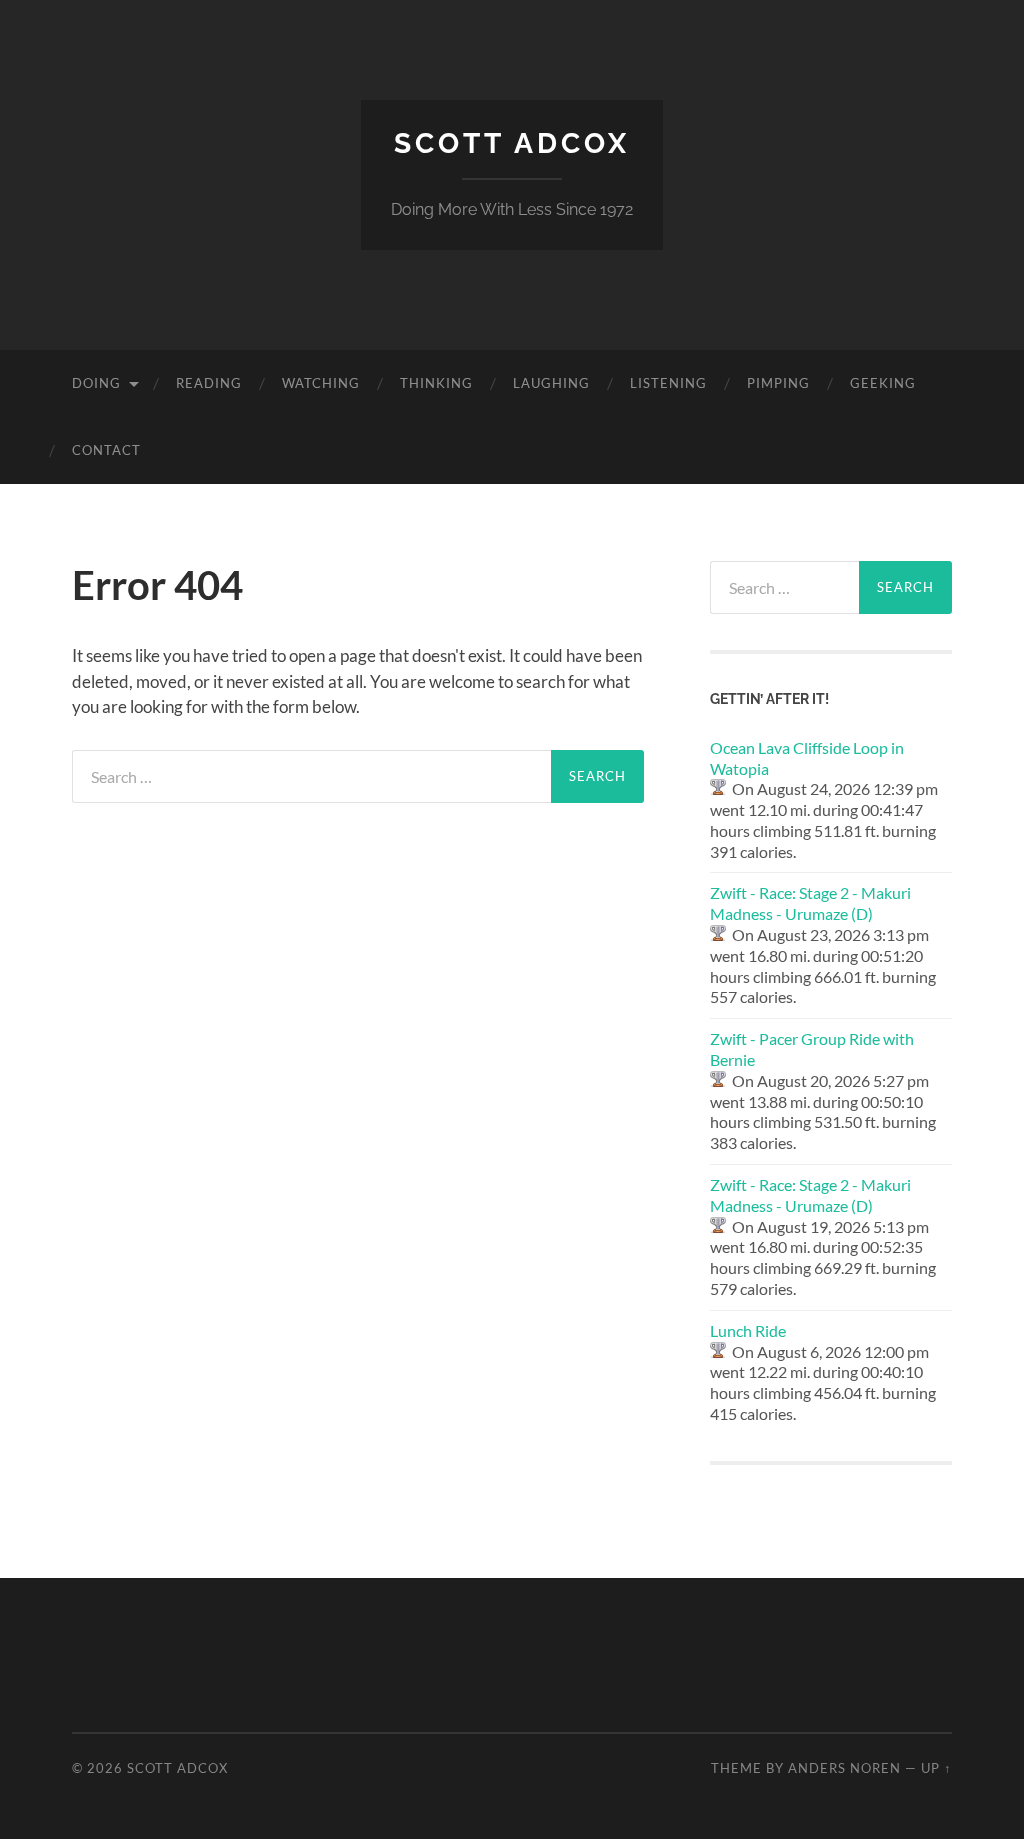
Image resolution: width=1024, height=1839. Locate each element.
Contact (106, 450)
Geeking (883, 383)
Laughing (551, 383)
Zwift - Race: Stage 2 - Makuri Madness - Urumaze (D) (810, 903)
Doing (96, 383)
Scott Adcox (512, 143)
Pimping (778, 383)
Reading (209, 383)
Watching (321, 383)
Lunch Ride (748, 1330)
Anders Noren (844, 1768)
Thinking (436, 383)
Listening (668, 383)
